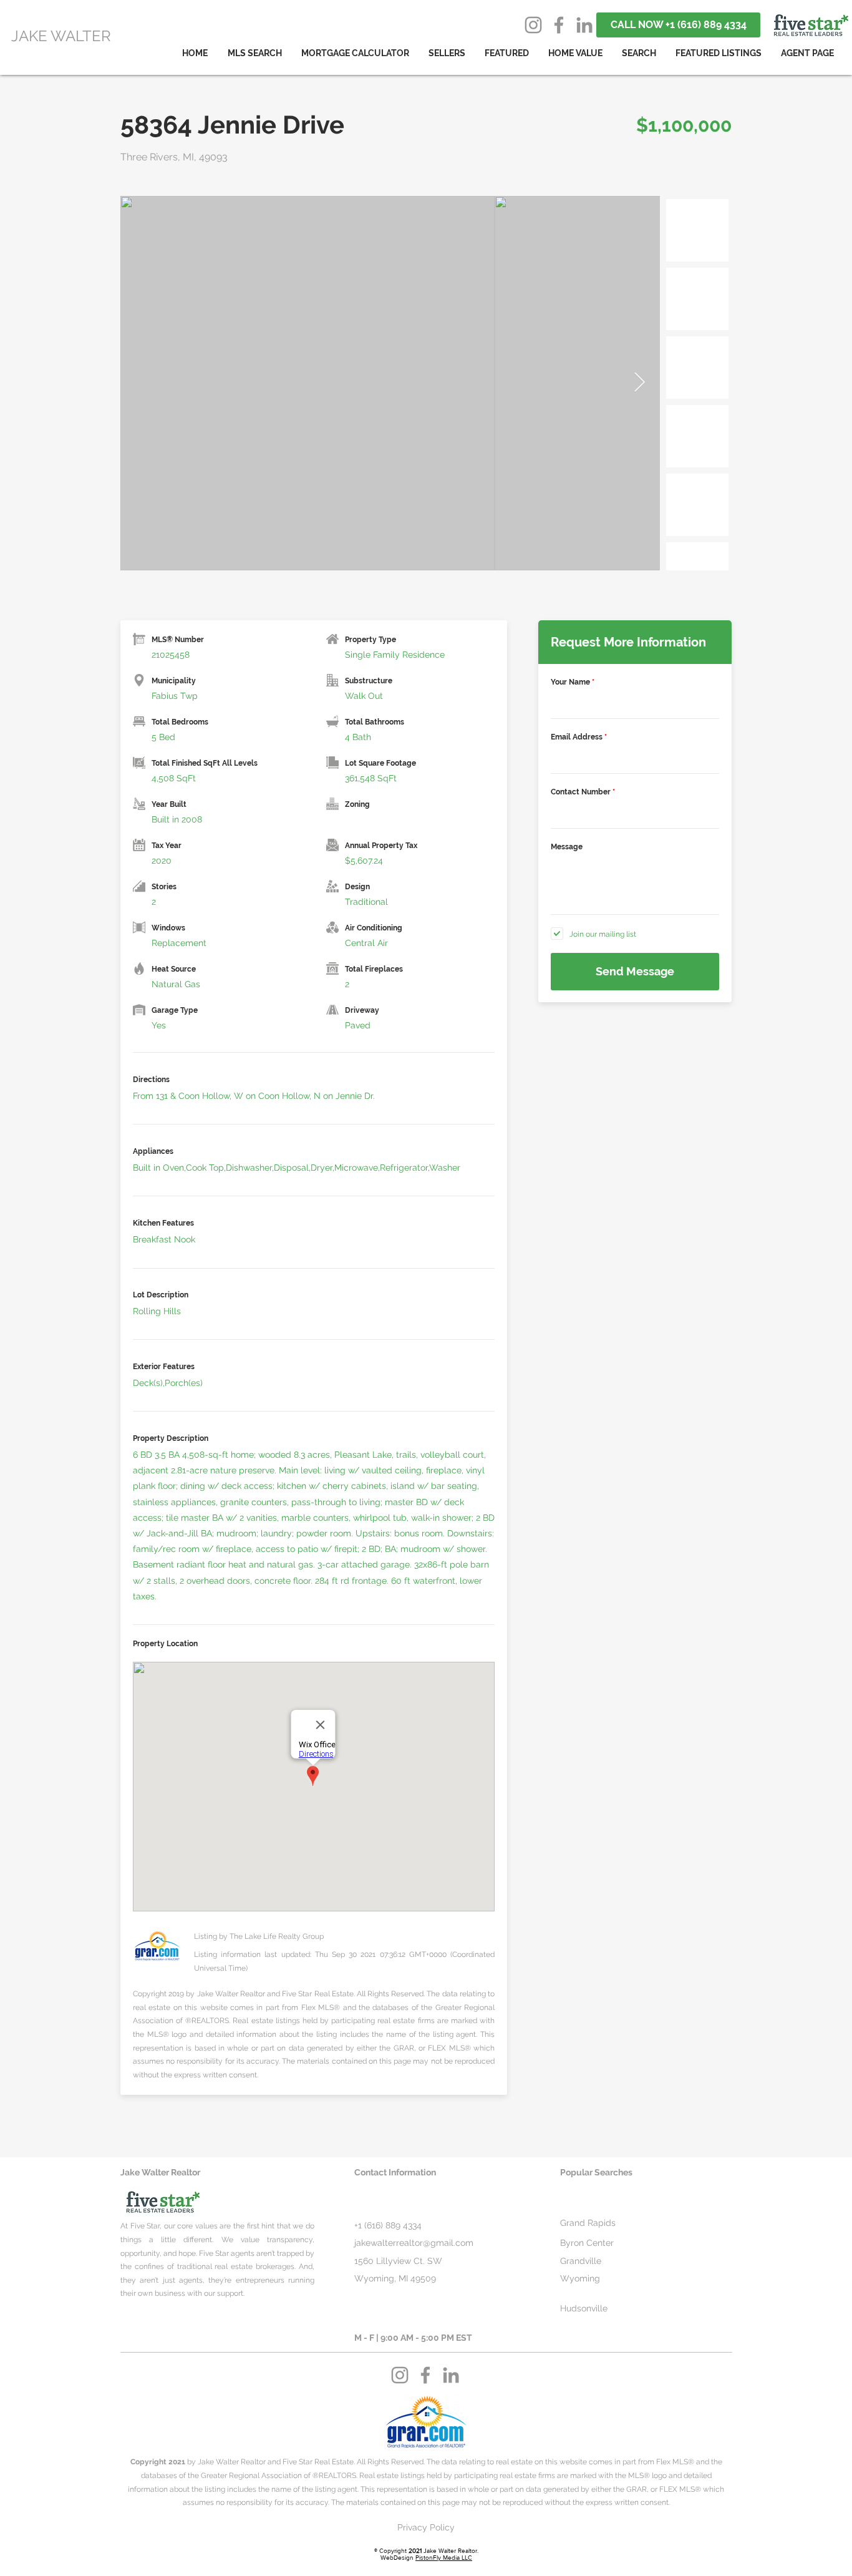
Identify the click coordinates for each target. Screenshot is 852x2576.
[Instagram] (533, 25)
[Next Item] (639, 383)
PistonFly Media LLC (444, 2558)
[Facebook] (559, 25)
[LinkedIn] (584, 25)
